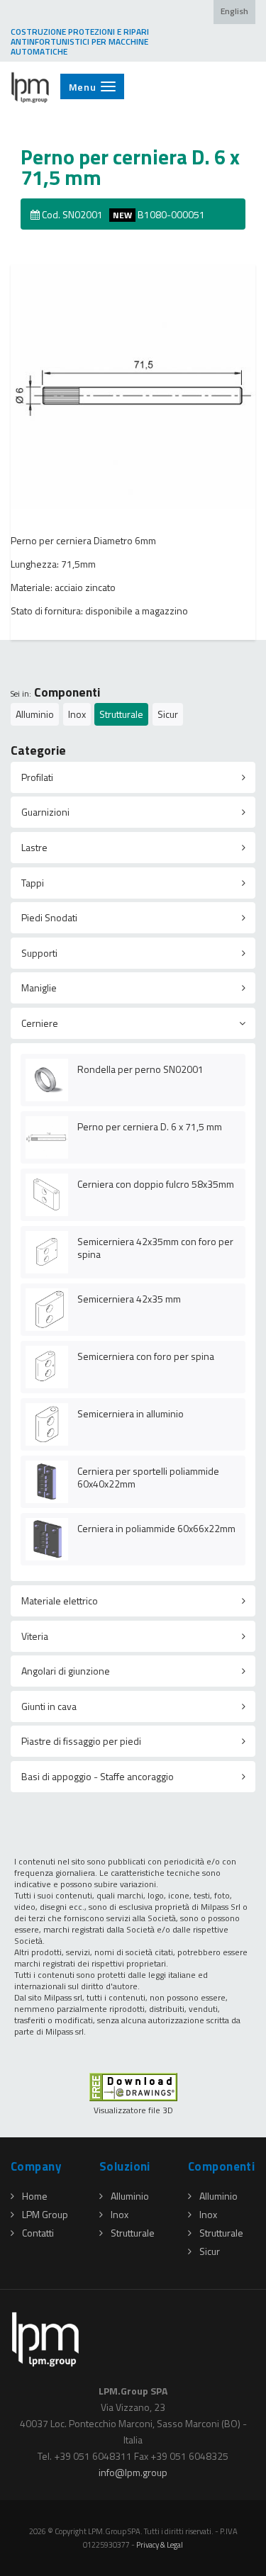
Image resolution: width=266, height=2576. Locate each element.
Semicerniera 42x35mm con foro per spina (155, 1248)
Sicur (168, 714)
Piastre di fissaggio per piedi (81, 1741)
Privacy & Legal (160, 2544)
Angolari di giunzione (66, 1671)
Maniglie (39, 988)
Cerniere (40, 1023)
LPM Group (45, 2214)
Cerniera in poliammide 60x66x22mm (156, 1528)
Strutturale (121, 714)
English (234, 11)
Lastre (34, 847)
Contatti (38, 2233)
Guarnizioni (45, 812)
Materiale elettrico (60, 1601)
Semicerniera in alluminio (131, 1413)
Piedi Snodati (49, 917)
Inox (77, 714)
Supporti (39, 953)
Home (35, 2196)
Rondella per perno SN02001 (140, 1069)
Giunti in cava (49, 1706)
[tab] (133, 777)
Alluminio (35, 714)
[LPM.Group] (31, 87)
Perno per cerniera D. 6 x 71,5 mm (150, 1126)
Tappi (33, 883)
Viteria (35, 1636)
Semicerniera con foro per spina (146, 1356)
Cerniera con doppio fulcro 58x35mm (156, 1184)
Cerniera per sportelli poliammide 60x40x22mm (148, 1477)
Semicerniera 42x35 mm (129, 1299)
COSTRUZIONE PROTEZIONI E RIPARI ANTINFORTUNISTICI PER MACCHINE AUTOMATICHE (80, 42)
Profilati (37, 777)
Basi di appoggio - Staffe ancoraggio (98, 1776)
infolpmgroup (133, 2472)
